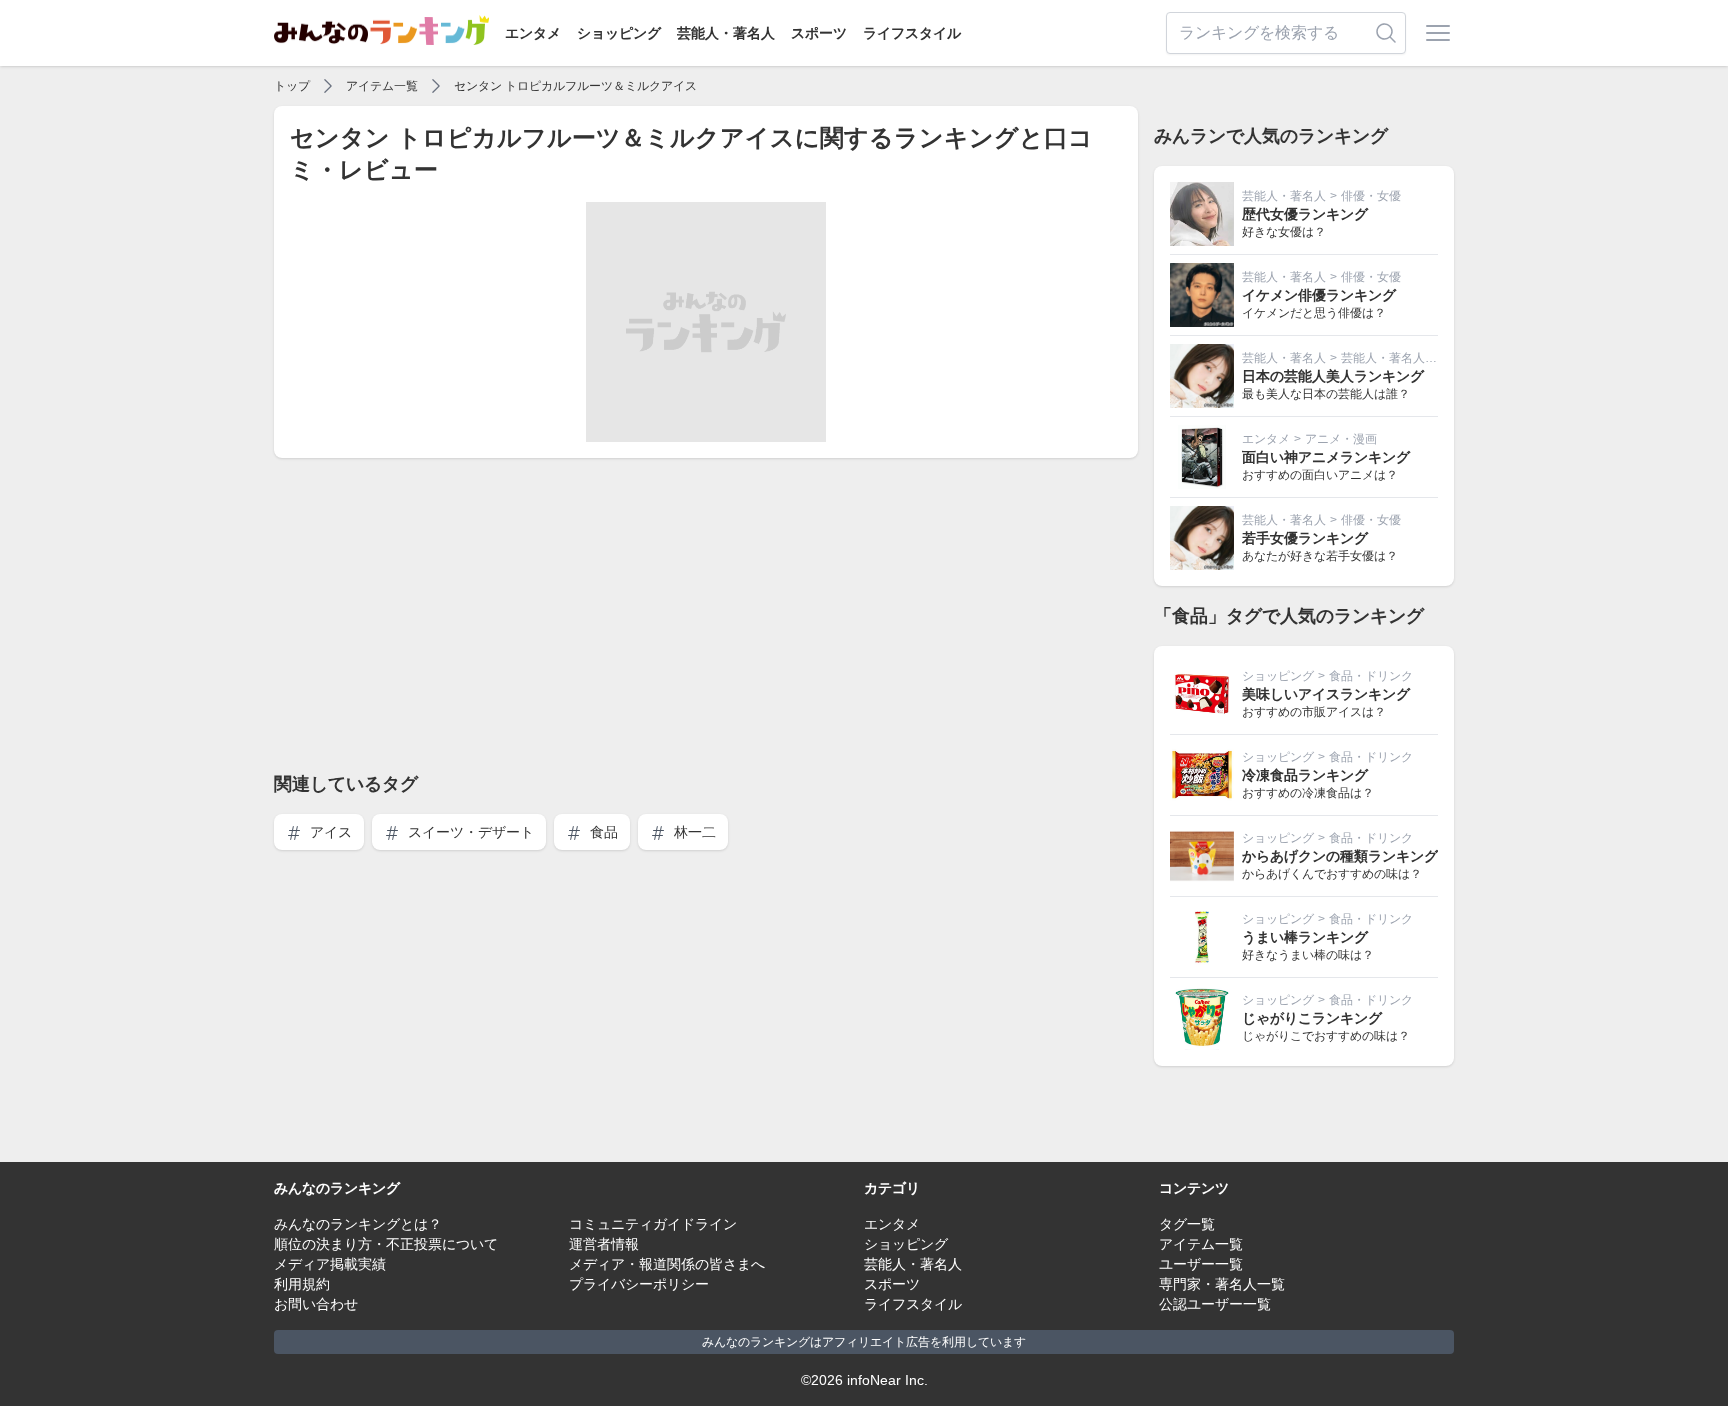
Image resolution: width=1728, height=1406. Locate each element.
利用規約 (302, 1284)
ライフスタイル (912, 33)
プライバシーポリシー (639, 1284)
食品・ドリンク (1371, 676)
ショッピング (619, 33)
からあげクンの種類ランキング (1340, 856)
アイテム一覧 (382, 86)
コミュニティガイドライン (653, 1224)
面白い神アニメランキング (1326, 457)
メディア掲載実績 (330, 1264)
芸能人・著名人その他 (1401, 358)
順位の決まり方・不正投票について (386, 1244)
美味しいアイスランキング (1326, 694)
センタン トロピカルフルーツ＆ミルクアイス (575, 86)
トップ (292, 86)
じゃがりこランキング (1312, 1018)
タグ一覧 (1187, 1224)
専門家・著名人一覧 (1222, 1284)
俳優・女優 (1371, 196)
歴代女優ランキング (1305, 214)
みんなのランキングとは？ (358, 1224)
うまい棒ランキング (1305, 937)
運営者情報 (604, 1244)
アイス (329, 832)
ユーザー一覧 (1201, 1264)
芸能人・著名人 (726, 33)
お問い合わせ (316, 1304)
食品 (602, 832)
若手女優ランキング (1305, 538)
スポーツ (819, 33)
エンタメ (533, 33)
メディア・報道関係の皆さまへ (667, 1264)
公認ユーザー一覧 (1215, 1304)
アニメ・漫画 (1341, 439)
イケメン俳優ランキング (1319, 295)
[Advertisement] (706, 614)
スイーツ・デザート (469, 832)
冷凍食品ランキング (1305, 775)
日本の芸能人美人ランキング (1333, 376)
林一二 (693, 832)
